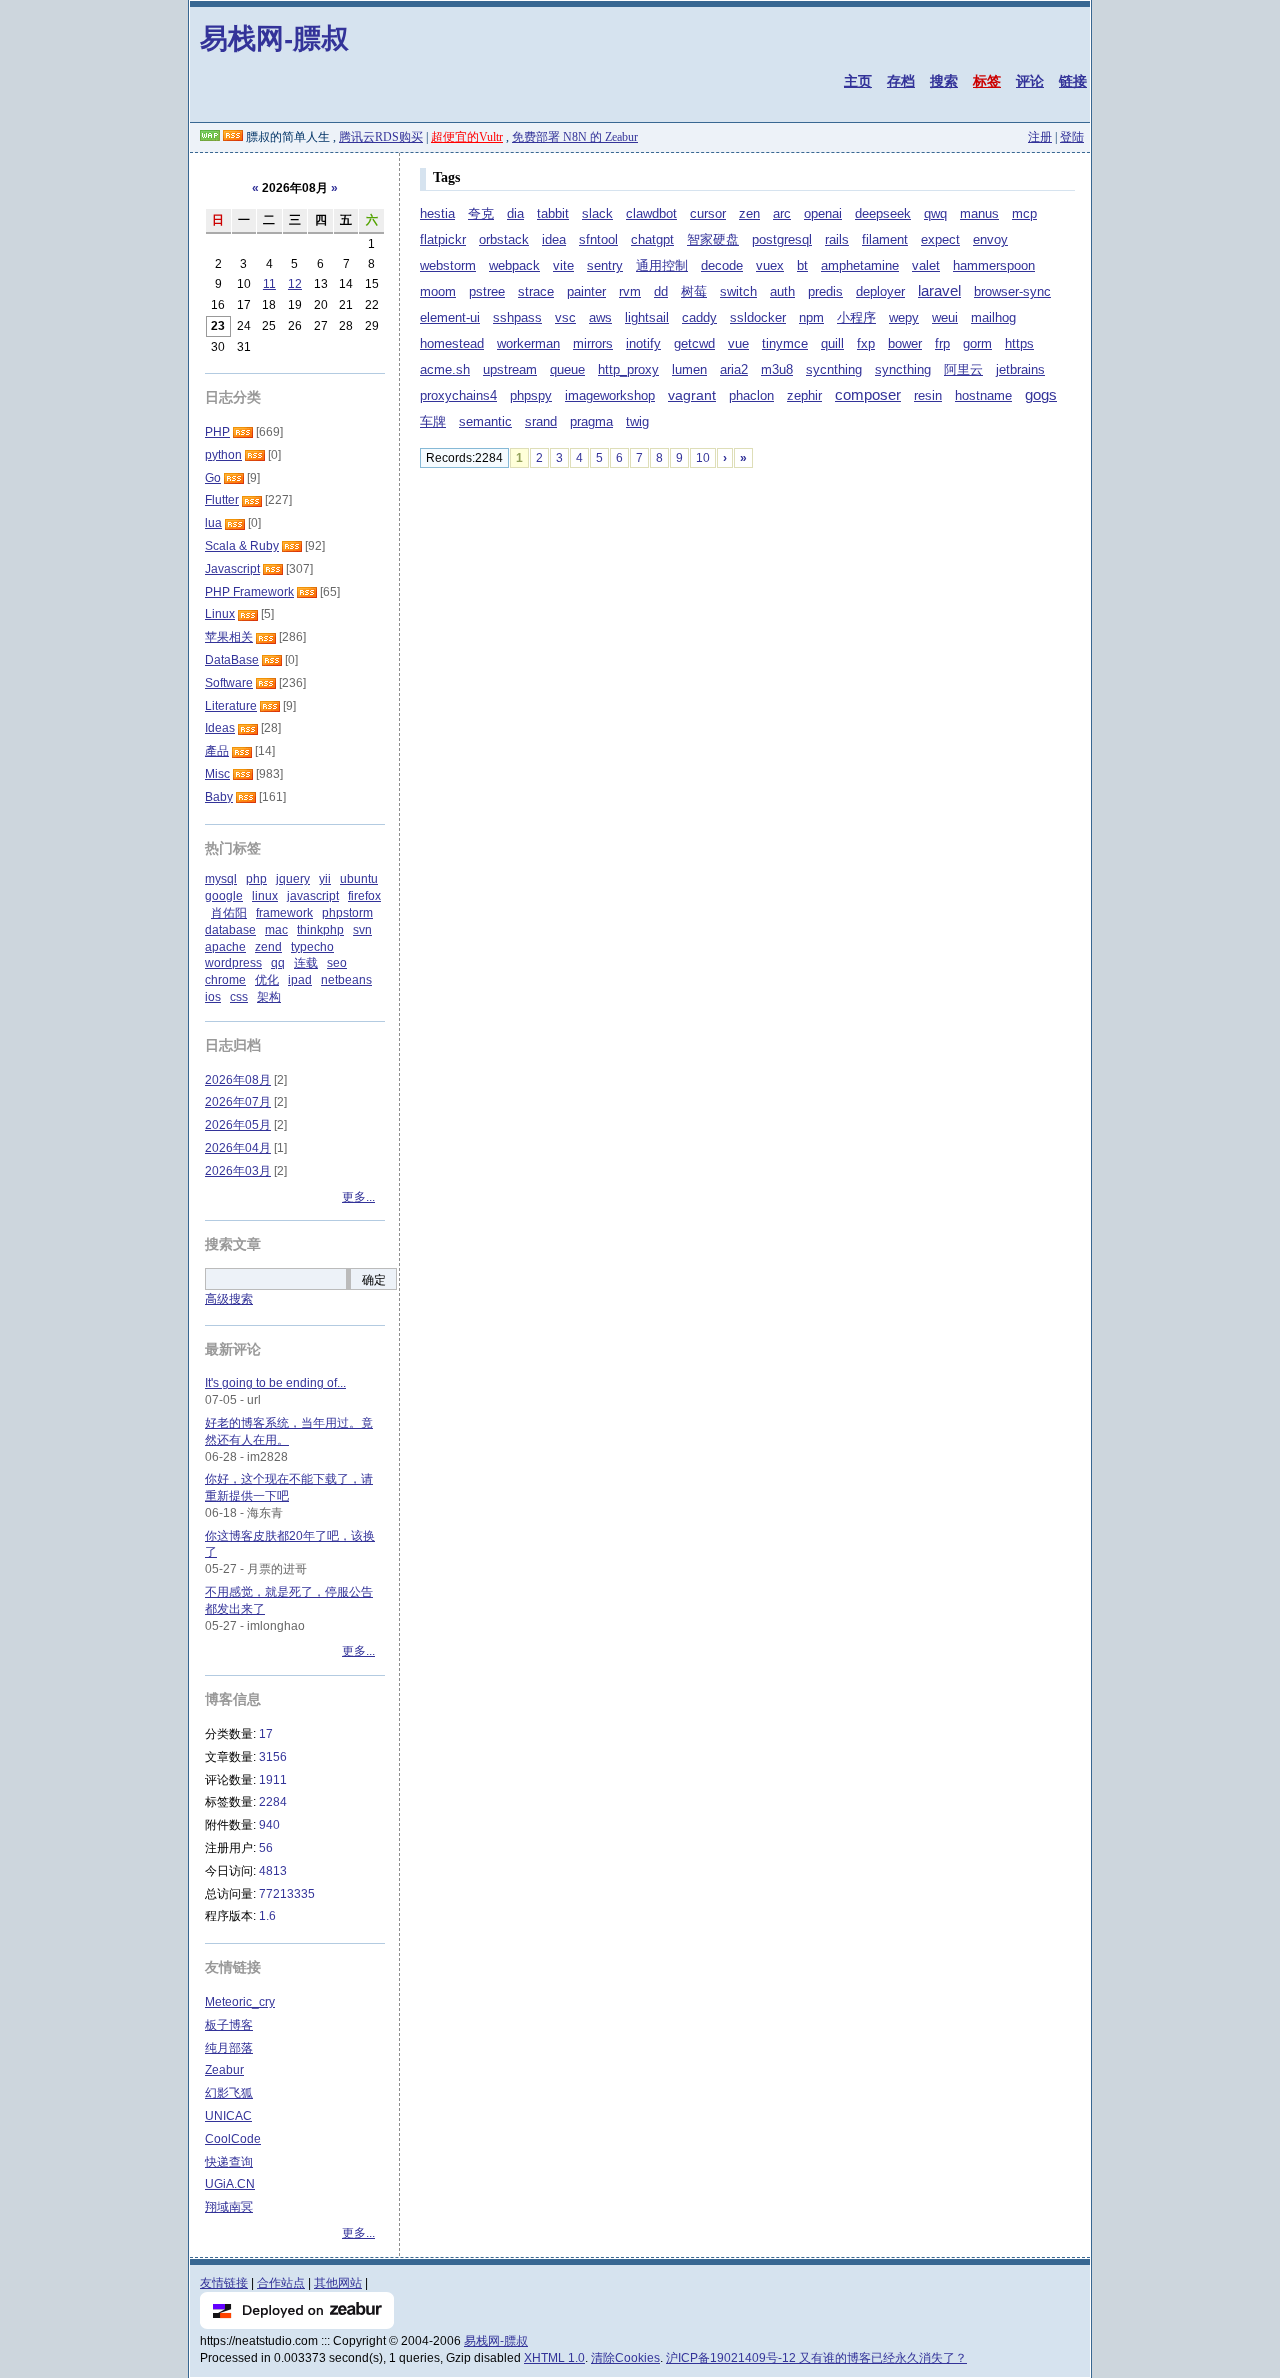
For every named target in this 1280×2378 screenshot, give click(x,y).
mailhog (993, 318)
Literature (231, 706)
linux (265, 896)
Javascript (232, 569)
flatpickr (443, 240)
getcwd (694, 344)
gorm (977, 344)
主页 (858, 81)
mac (276, 930)
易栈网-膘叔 (274, 37)
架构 (269, 997)
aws (600, 318)
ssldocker (758, 317)
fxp (866, 344)
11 (269, 284)
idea (554, 240)
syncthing (903, 370)
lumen (689, 369)
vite (563, 266)
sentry (605, 266)
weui (945, 318)
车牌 (433, 422)
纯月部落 (229, 2048)
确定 (374, 1280)
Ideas (220, 728)
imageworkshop (610, 396)
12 (295, 284)
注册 (1040, 137)
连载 (306, 963)
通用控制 (662, 266)
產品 (217, 751)
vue (738, 343)
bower (905, 344)
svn (362, 930)
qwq (935, 214)
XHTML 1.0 (554, 2358)
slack (597, 213)
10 (703, 458)
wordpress (233, 963)
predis (825, 292)
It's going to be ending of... (275, 1383)
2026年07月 (238, 1102)
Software (229, 683)
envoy (990, 240)
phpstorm (347, 913)
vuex (770, 266)
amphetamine (860, 266)
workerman (528, 344)
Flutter (222, 500)
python (223, 455)
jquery (293, 879)
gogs (1041, 395)
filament (885, 239)
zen (749, 214)
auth (782, 292)
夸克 (481, 214)
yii (325, 879)
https (1019, 344)
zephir (804, 396)
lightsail (647, 318)
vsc (565, 317)
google (224, 896)
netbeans (346, 980)
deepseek (883, 214)
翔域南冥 (229, 2207)
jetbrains (1020, 369)
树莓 (694, 292)
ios (213, 997)
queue (567, 370)
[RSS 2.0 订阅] (233, 137)
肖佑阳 (229, 913)
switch (738, 292)
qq (278, 963)
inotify (643, 344)
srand (541, 422)
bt (802, 266)
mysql (221, 879)
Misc (217, 774)
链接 (1073, 81)
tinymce (785, 343)
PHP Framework (249, 592)
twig (637, 422)
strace (536, 292)
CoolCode (233, 2139)
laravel (939, 291)
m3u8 (777, 370)
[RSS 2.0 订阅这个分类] (243, 432)
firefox (364, 896)
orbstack (504, 239)
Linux (220, 614)
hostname (983, 396)
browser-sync (1012, 292)
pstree (487, 292)
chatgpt (652, 239)
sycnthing (834, 370)
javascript (313, 896)
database (230, 930)
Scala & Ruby (242, 546)
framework (284, 913)
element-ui (450, 318)
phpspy (531, 396)
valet (926, 266)
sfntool (598, 240)
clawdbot (651, 213)
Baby (219, 797)
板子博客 (229, 2025)
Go (213, 478)
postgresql (782, 240)
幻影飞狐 (229, 2093)
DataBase (232, 660)
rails (837, 240)
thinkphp (320, 930)
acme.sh (445, 369)
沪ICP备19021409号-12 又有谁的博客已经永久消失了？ (816, 2358)
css (239, 997)
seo (337, 963)
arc (782, 213)
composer (868, 395)
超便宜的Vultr (467, 137)
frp (942, 343)
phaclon (751, 396)
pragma (591, 422)
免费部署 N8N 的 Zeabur (575, 137)
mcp (1024, 214)
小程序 (856, 318)
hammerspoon (994, 266)
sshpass (517, 318)
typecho (312, 947)
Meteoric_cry (240, 2002)
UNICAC (228, 2116)
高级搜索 (229, 1299)
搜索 (944, 81)
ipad (300, 980)
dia (515, 214)
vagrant (692, 395)
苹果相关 (229, 637)
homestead (452, 344)
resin (928, 396)
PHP (217, 432)
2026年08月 (238, 1080)
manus (979, 214)
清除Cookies (625, 2358)
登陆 (1072, 137)
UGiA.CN (230, 2184)
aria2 (734, 370)
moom (438, 292)
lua (213, 523)
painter (586, 292)
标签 (987, 81)
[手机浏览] (210, 137)
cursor (708, 214)
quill (832, 344)
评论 (1030, 81)
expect (940, 240)
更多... (358, 1197)
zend (268, 947)
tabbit (553, 214)
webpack (514, 266)
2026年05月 (238, 1125)
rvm (630, 292)
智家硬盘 (713, 240)
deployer (880, 292)
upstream (510, 370)
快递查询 (229, 2162)
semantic (485, 422)
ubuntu (359, 879)
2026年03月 (238, 1171)
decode (722, 266)
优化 (267, 980)
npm (811, 318)
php (256, 879)
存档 (901, 81)
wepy (904, 318)
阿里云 (963, 370)
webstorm (448, 266)
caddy (699, 318)
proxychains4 (458, 396)
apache (225, 947)
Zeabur (224, 2070)
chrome (225, 980)
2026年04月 (238, 1148)
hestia (437, 214)
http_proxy (628, 370)
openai (823, 214)
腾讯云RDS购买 (381, 137)
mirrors (593, 344)
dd (661, 292)
